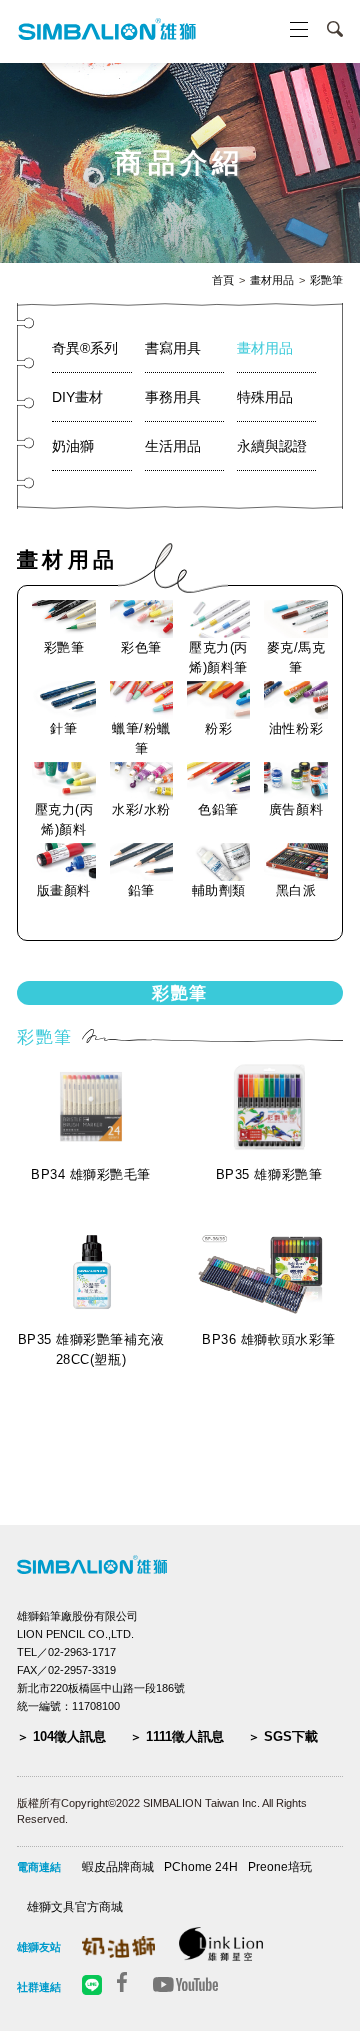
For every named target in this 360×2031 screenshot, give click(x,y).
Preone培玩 (280, 1867)
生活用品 (173, 446)
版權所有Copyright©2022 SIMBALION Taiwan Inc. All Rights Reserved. (162, 1811)
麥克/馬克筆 (296, 657)
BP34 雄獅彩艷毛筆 (91, 1174)
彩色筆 (141, 647)
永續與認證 (272, 446)
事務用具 (173, 397)
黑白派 (296, 890)
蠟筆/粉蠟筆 (141, 738)
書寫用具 (173, 348)
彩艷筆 (326, 280)
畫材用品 (272, 280)
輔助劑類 (219, 890)
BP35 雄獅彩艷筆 (269, 1174)
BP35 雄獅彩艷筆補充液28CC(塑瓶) (91, 1349)
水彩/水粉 (141, 809)
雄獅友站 (39, 1947)
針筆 (63, 728)
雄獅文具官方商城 (75, 1907)
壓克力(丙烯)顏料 (64, 819)
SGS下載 (291, 1736)
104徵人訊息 (69, 1736)
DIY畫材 (77, 397)
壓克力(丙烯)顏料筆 (218, 657)
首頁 (223, 280)
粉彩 (218, 728)
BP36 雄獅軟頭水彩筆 (268, 1339)
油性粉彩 (296, 728)
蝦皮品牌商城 (118, 1867)
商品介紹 (180, 163)
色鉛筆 (218, 809)
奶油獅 (73, 446)
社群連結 (39, 1987)
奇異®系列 (85, 348)
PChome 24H (201, 1867)
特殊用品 (265, 397)
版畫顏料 (64, 890)
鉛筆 (141, 890)
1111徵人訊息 (185, 1736)
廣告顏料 (296, 809)
